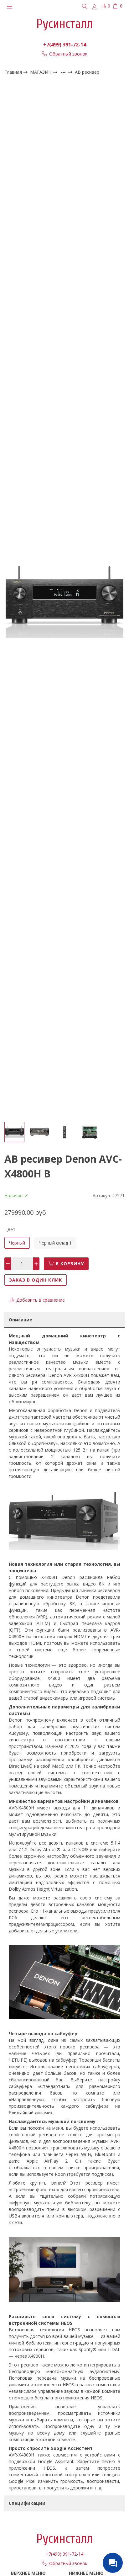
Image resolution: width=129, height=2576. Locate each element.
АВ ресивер (87, 72)
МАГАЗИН (41, 72)
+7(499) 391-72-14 (65, 45)
